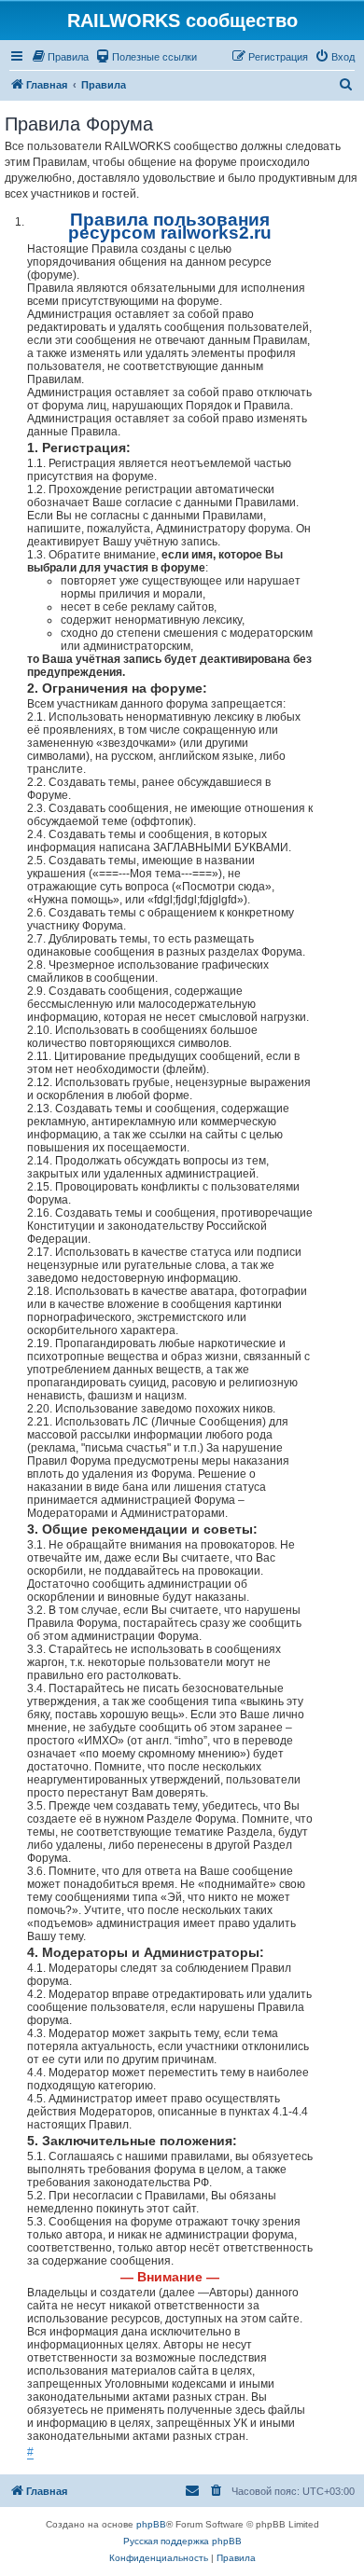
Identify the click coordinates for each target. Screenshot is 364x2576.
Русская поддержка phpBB (182, 2541)
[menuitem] (60, 57)
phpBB (151, 2524)
